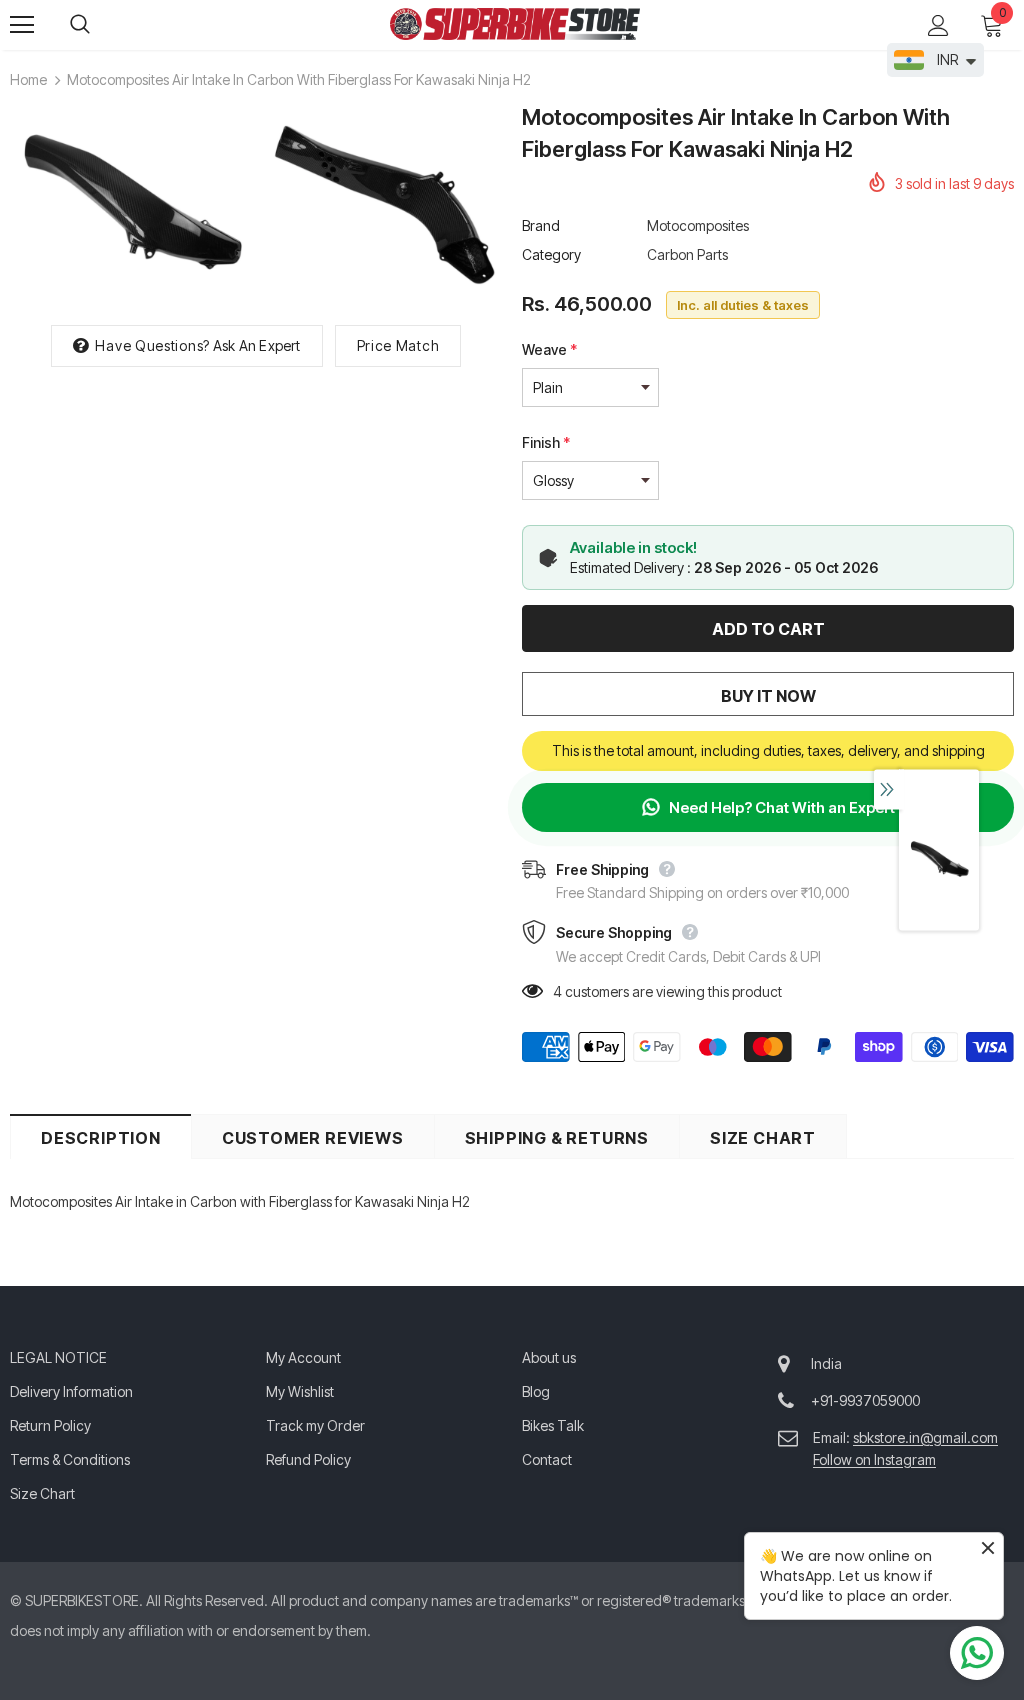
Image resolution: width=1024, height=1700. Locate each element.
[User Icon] (938, 25)
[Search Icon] (100, 25)
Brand (541, 225)
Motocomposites (698, 225)
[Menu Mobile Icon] (22, 25)
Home (28, 79)
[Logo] (515, 24)
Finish (546, 442)
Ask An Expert (257, 345)
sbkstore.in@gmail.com (925, 1437)
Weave (549, 349)
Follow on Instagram (874, 1459)
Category (551, 254)
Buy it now (768, 696)
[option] (130, 203)
